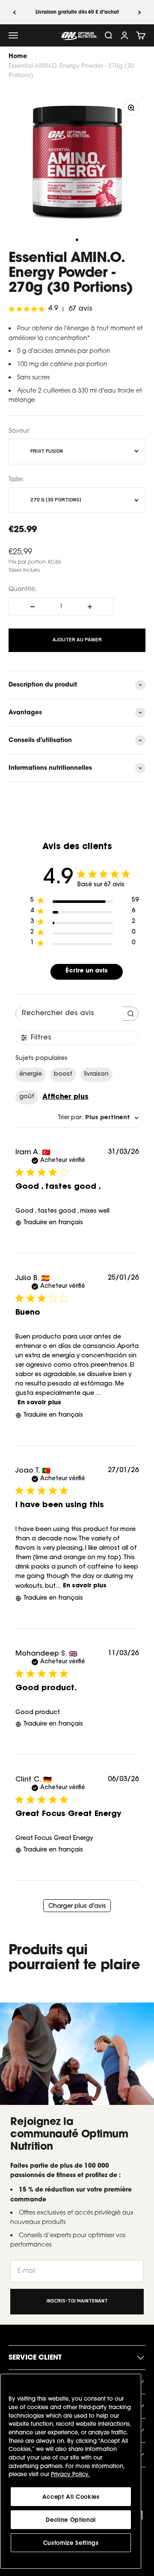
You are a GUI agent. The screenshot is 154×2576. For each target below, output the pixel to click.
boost (63, 1074)
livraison (96, 1074)
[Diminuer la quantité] (33, 607)
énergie (31, 1074)
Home (18, 56)
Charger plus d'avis (77, 1907)
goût (27, 1097)
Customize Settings (71, 2543)
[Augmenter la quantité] (90, 607)
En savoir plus (39, 1403)
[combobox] (98, 1118)
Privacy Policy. (70, 2474)
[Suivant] (140, 12)
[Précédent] (14, 12)
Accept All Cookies (71, 2497)
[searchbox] (69, 1014)
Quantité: (23, 589)
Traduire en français (53, 1223)
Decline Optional (71, 2520)
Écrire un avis (87, 971)
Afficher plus (65, 1097)
